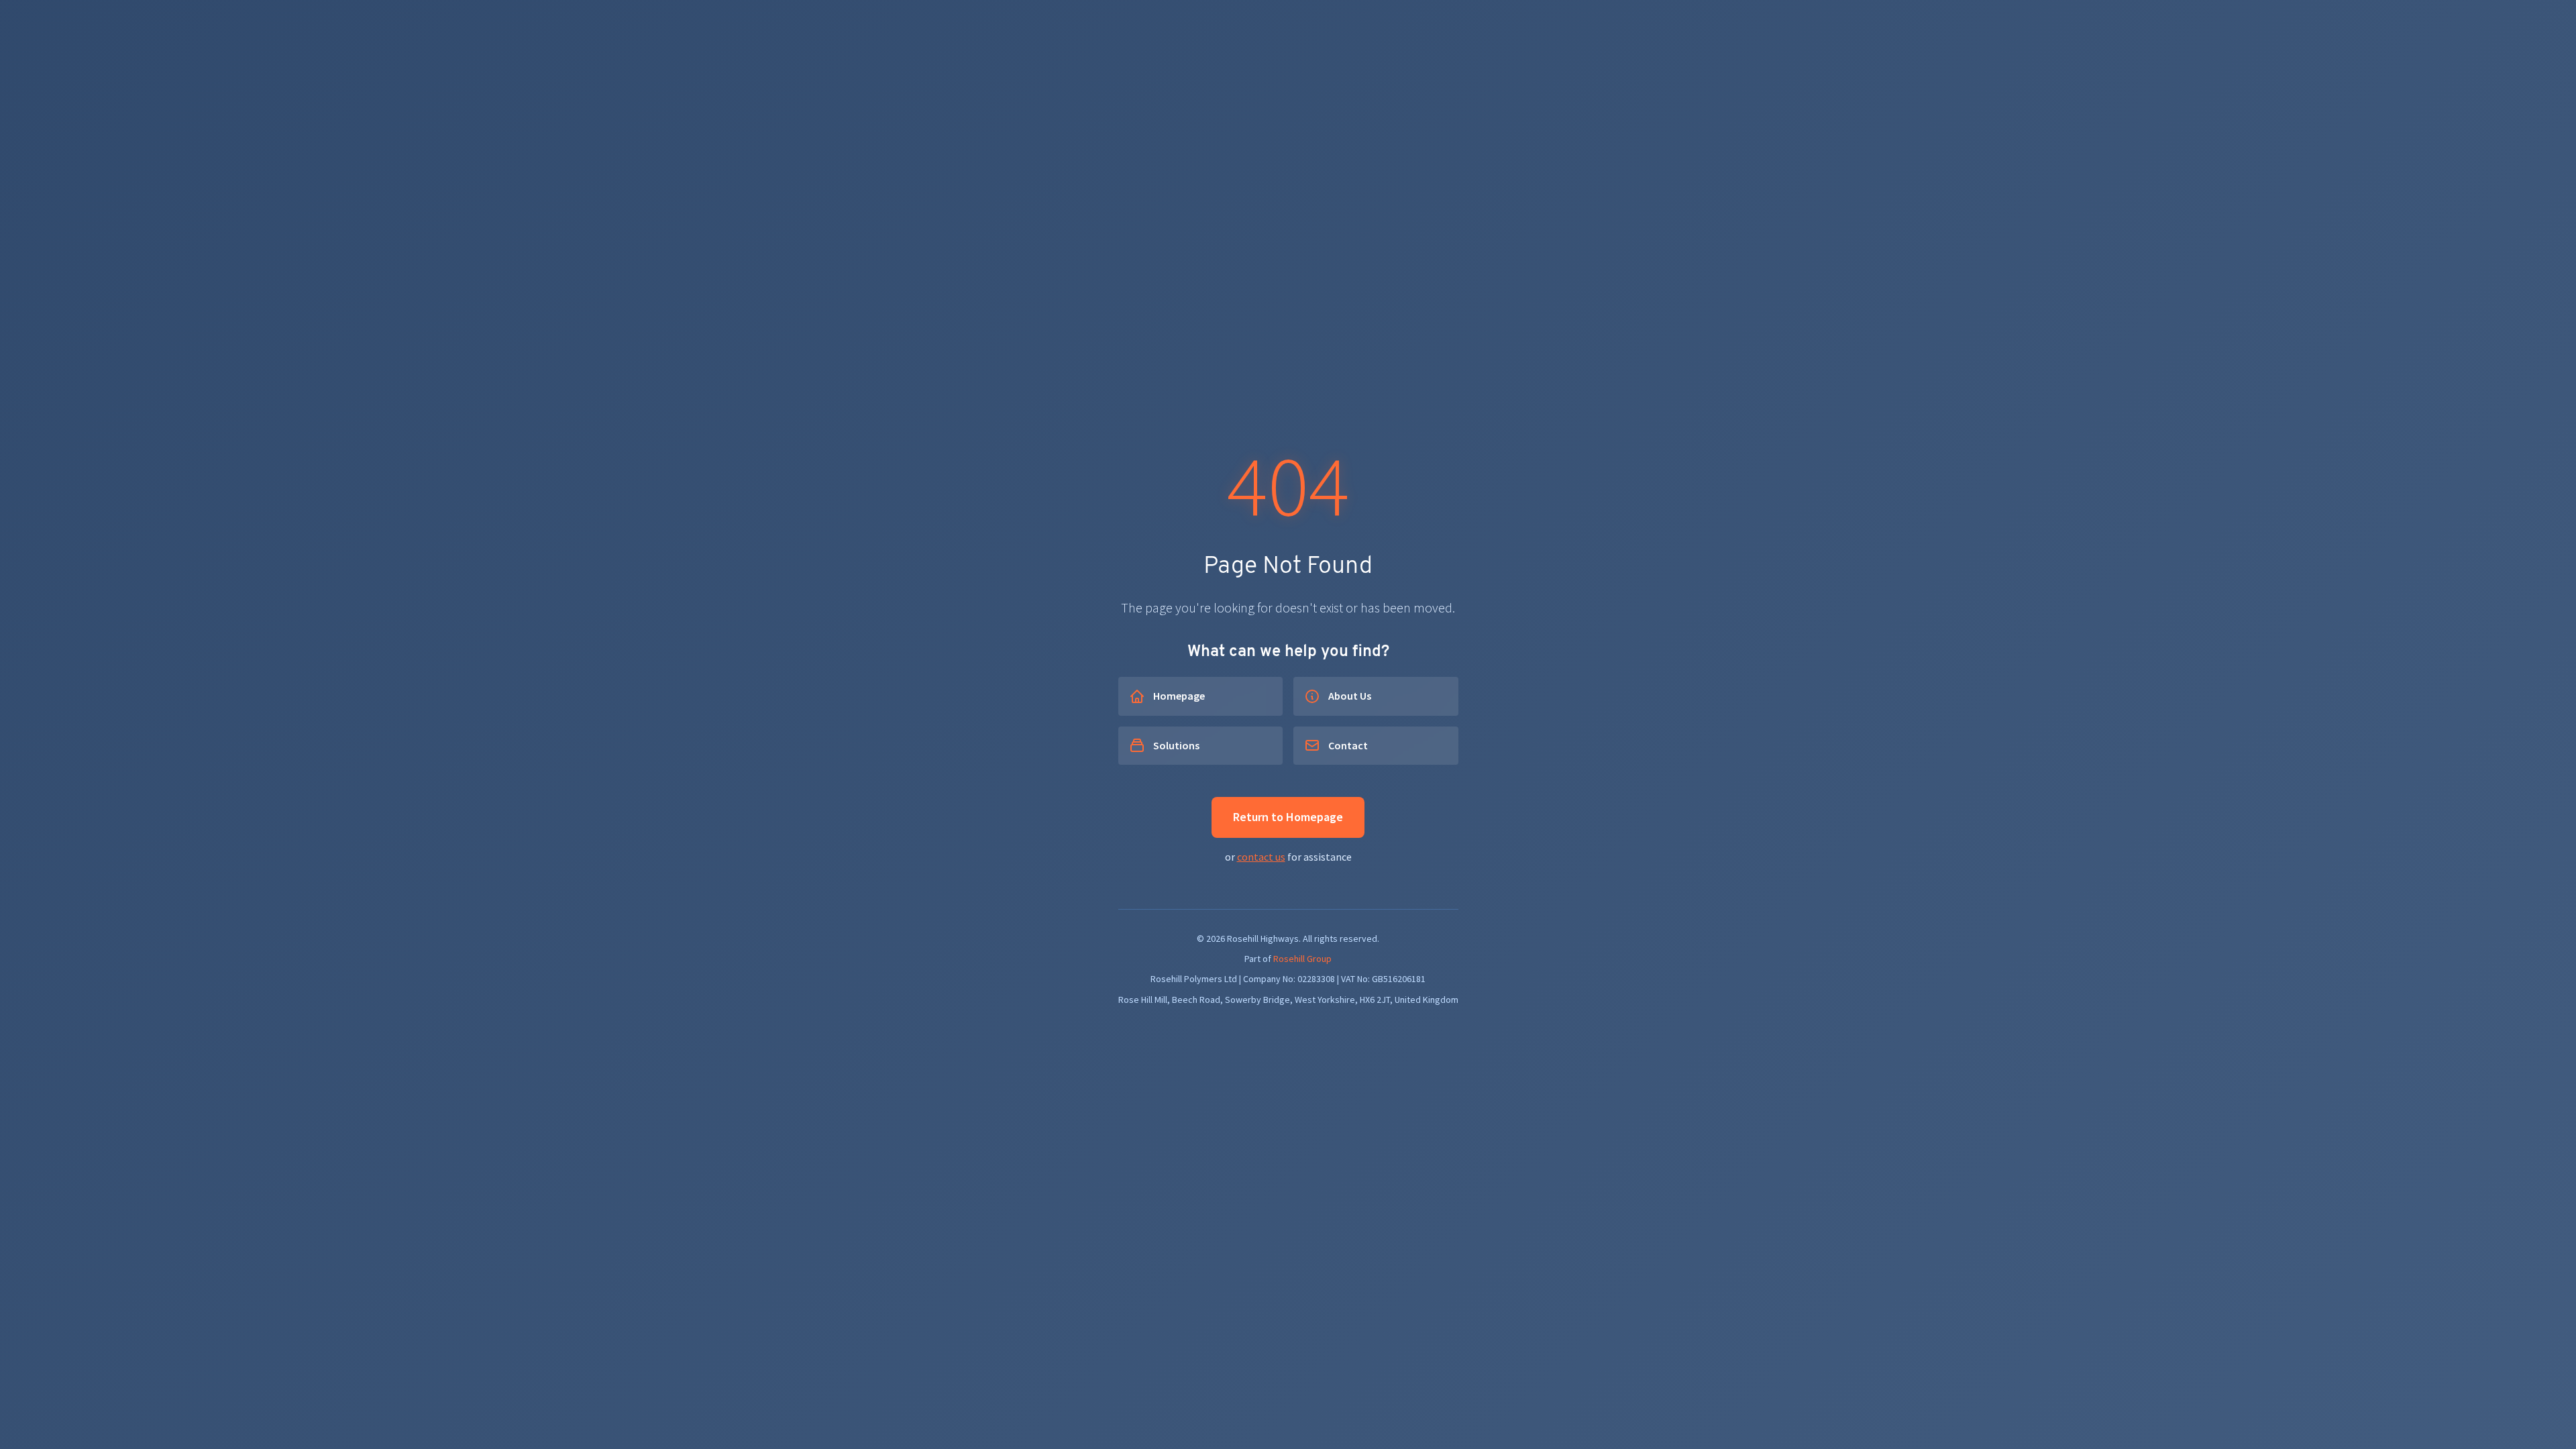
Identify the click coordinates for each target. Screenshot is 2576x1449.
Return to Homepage (1288, 817)
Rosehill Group (1302, 959)
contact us (1261, 857)
